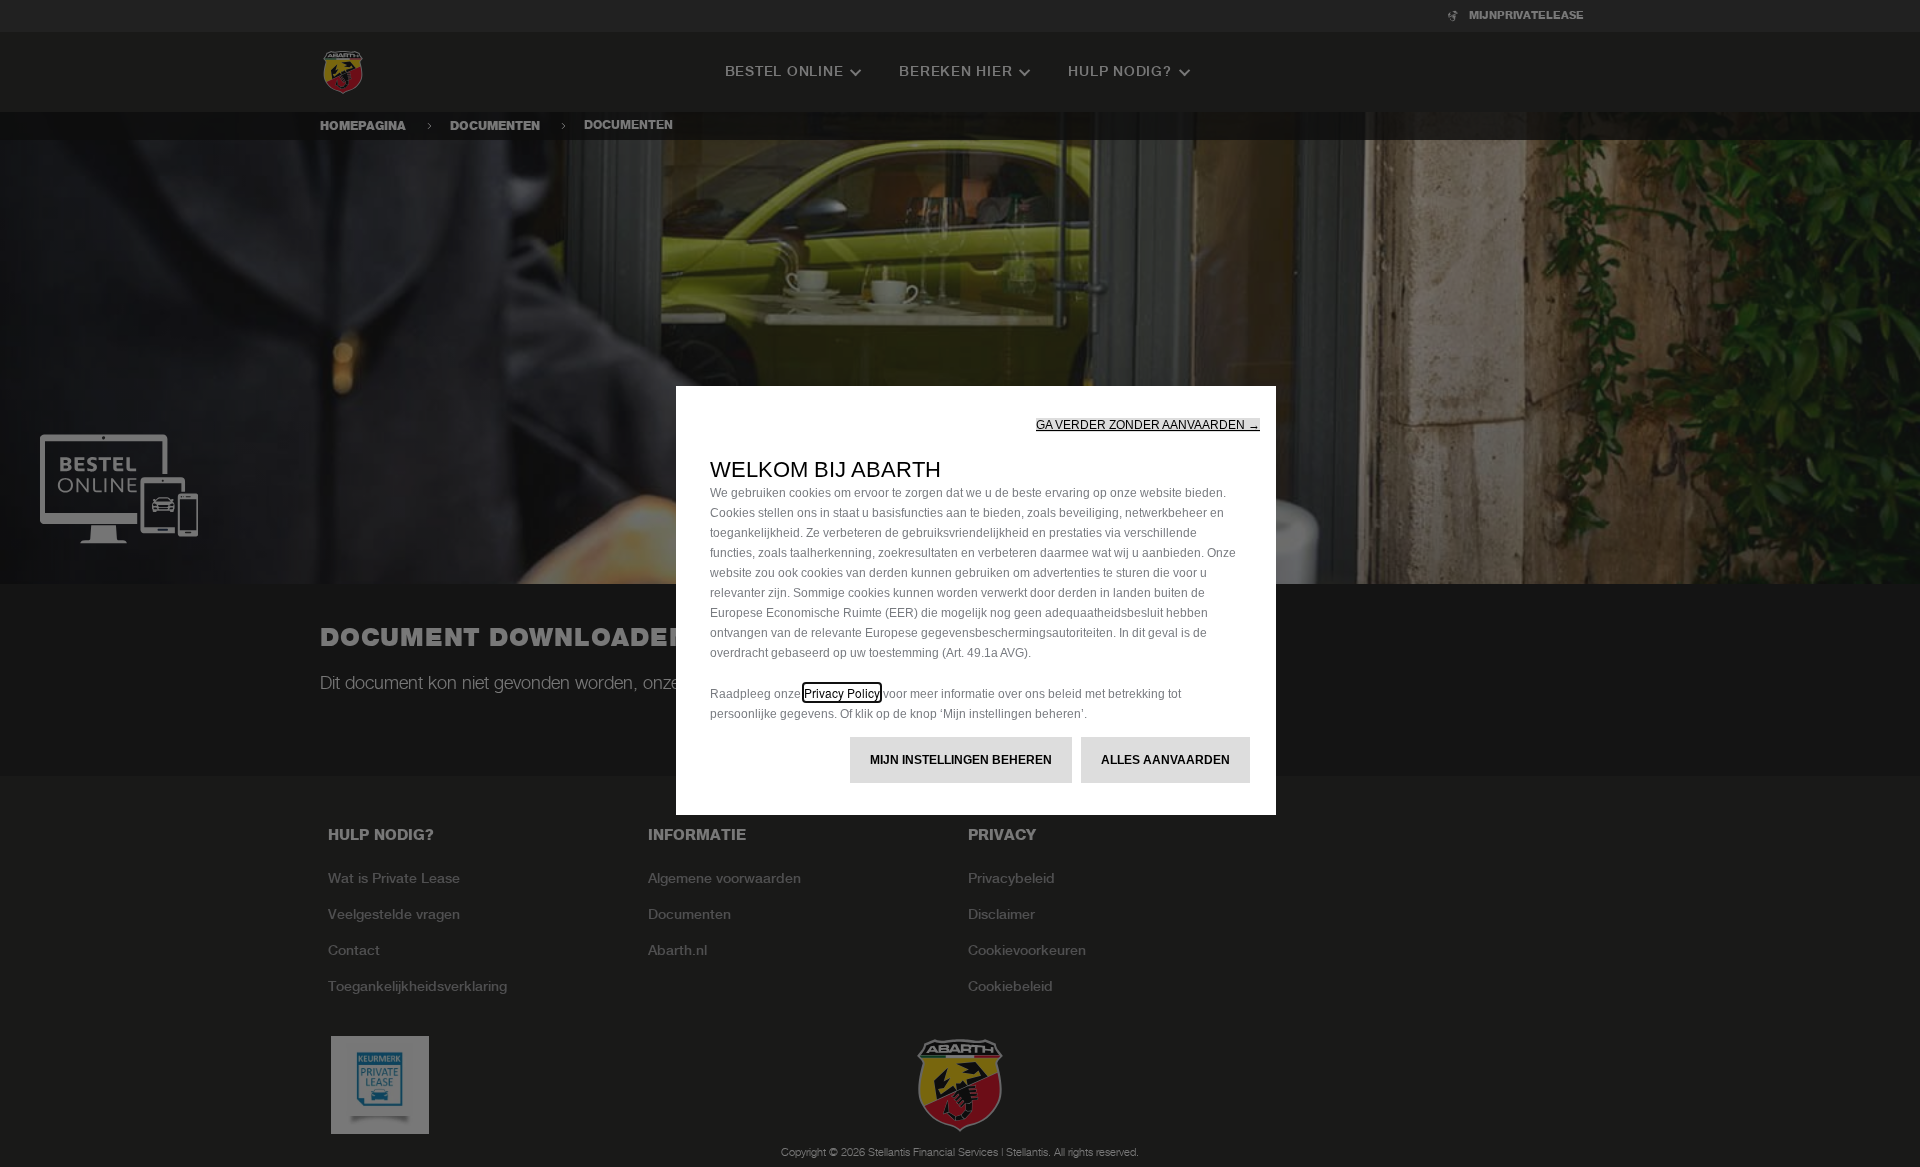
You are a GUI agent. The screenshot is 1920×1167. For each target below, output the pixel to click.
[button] (1148, 425)
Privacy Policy (842, 692)
